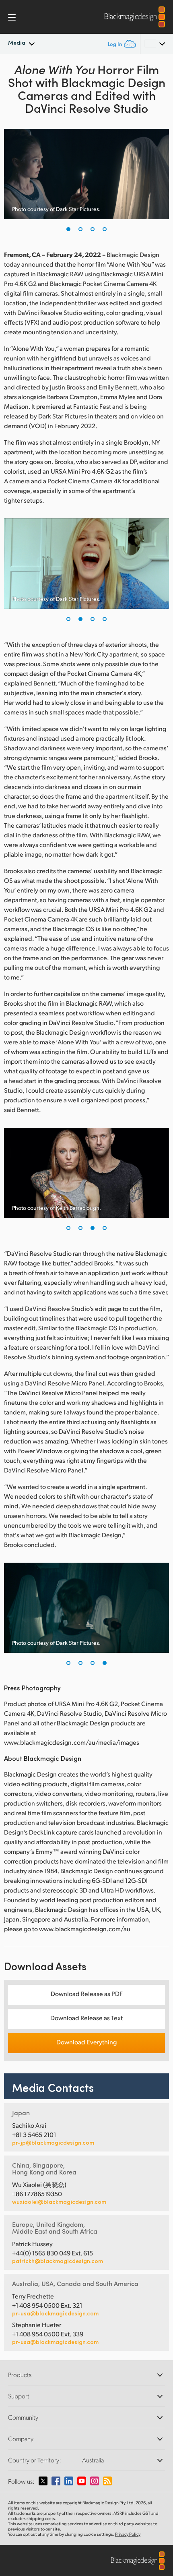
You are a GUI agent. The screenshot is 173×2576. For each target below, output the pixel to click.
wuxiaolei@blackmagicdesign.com (59, 2202)
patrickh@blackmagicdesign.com (58, 2261)
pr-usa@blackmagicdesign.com (55, 2313)
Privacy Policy (128, 2534)
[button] (68, 229)
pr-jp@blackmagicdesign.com (53, 2143)
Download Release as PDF (87, 1993)
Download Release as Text (86, 2018)
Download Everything (86, 2042)
